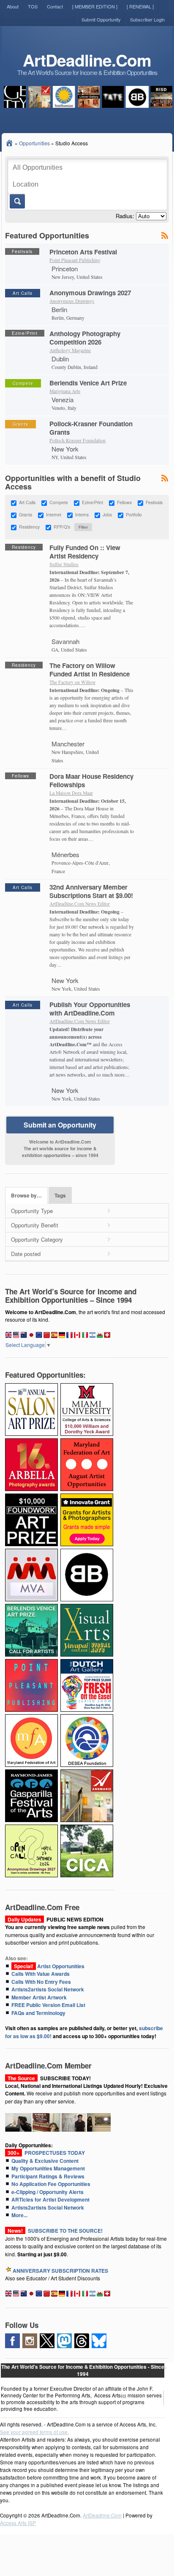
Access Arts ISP (18, 2523)
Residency (29, 527)
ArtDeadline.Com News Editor (80, 904)
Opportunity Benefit (35, 1225)
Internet (54, 515)
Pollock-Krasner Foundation (77, 440)
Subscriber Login (147, 19)
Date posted (26, 1254)
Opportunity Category (37, 1239)
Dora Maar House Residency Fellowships (91, 780)
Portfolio (134, 515)
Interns (82, 515)
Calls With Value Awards (41, 1974)
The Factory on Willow (72, 682)
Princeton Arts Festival (83, 252)
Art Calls (27, 503)
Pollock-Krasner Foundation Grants (91, 428)
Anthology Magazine (70, 350)
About (13, 6)
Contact (55, 6)
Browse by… (26, 1196)
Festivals (154, 503)
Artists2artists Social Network (48, 1989)
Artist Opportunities (48, 1966)
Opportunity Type (32, 1211)
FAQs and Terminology (38, 2013)
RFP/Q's (62, 527)
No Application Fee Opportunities (51, 2184)
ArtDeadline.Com (87, 60)
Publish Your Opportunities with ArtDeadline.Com (90, 1009)
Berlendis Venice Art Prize (88, 383)
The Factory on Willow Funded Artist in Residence (90, 670)
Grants (26, 515)
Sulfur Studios (64, 564)
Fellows (124, 503)
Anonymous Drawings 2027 (90, 293)
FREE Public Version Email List (48, 2005)
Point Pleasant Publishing (75, 260)
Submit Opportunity (101, 19)
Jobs (107, 515)
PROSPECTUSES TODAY (45, 2153)
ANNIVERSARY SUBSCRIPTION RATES (60, 2271)
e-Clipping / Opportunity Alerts (48, 2192)
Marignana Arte (65, 391)
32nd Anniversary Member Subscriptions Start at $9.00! (91, 891)
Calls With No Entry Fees (41, 1982)
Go (17, 201)
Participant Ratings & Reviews (48, 2176)
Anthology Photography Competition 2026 (85, 338)
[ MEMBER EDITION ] (95, 6)
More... (19, 2215)
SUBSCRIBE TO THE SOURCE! (65, 2231)
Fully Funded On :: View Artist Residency (85, 552)
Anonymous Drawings (72, 301)
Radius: (125, 216)
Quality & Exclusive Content (45, 2161)
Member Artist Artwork (39, 1997)
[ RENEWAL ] (140, 6)
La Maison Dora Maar (71, 793)
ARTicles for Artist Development (50, 2199)
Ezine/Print (92, 503)
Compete (59, 503)
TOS (33, 6)
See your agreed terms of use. (34, 2432)
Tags (60, 1196)
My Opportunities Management (48, 2168)
